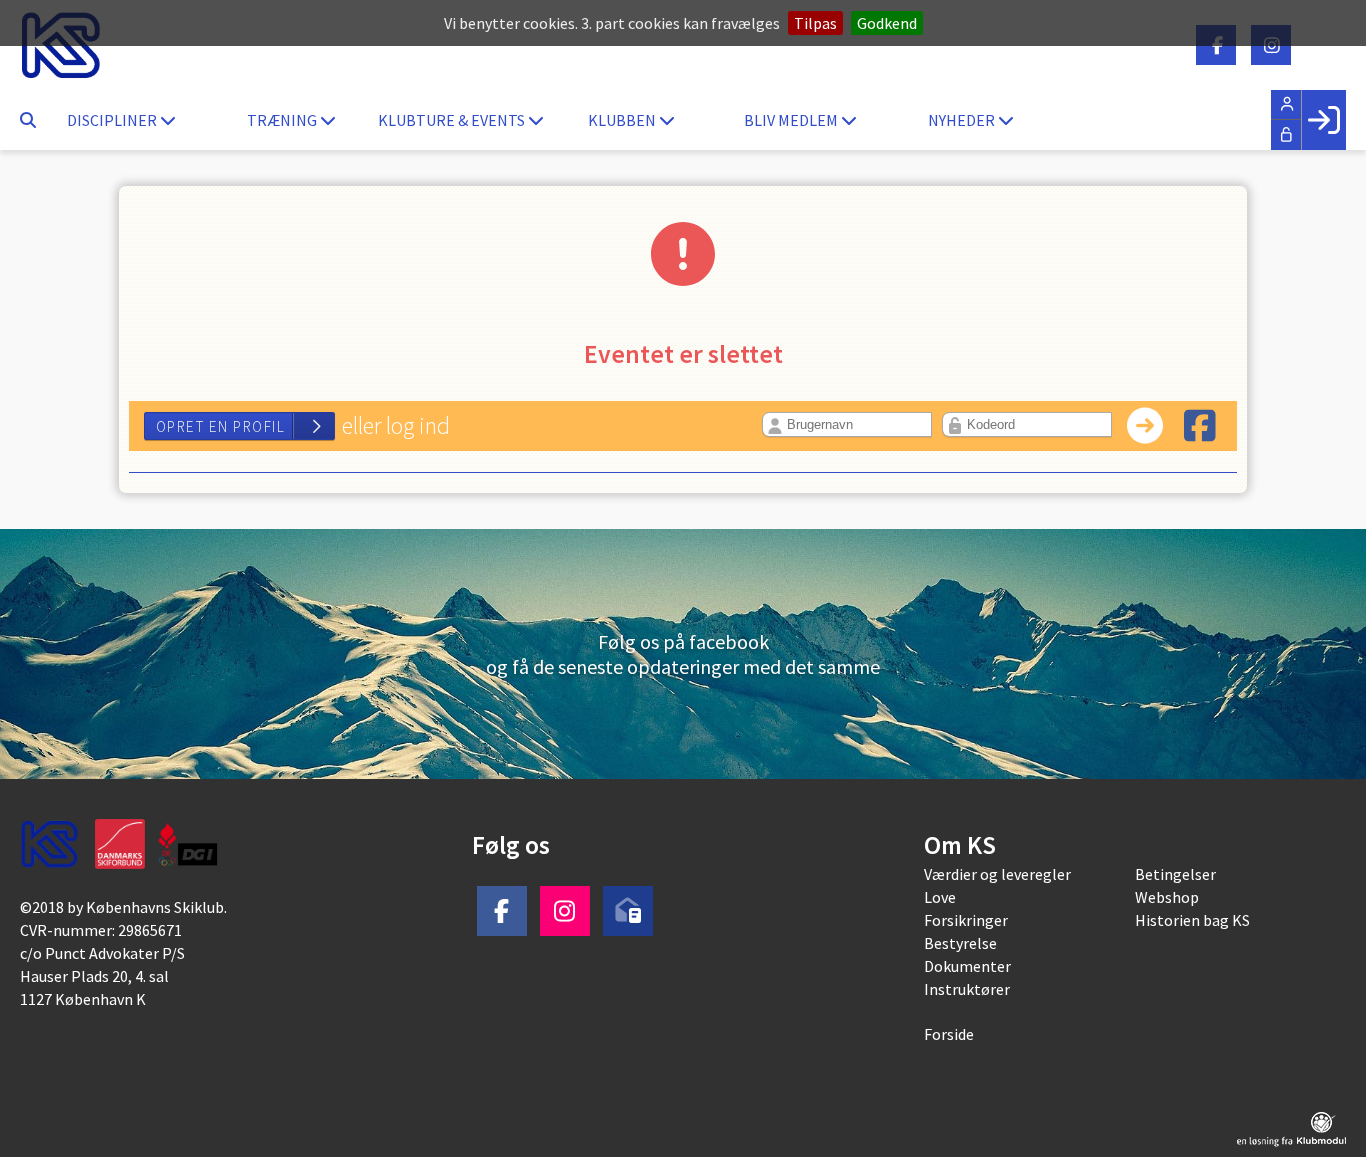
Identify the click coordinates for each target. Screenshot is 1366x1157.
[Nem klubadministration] (1291, 1129)
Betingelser (1175, 874)
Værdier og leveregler (997, 874)
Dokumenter (967, 966)
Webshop (1167, 897)
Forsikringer (966, 920)
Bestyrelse (960, 943)
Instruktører (967, 989)
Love (940, 897)
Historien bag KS (1192, 920)
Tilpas (815, 23)
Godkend (887, 23)
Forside (949, 1034)
